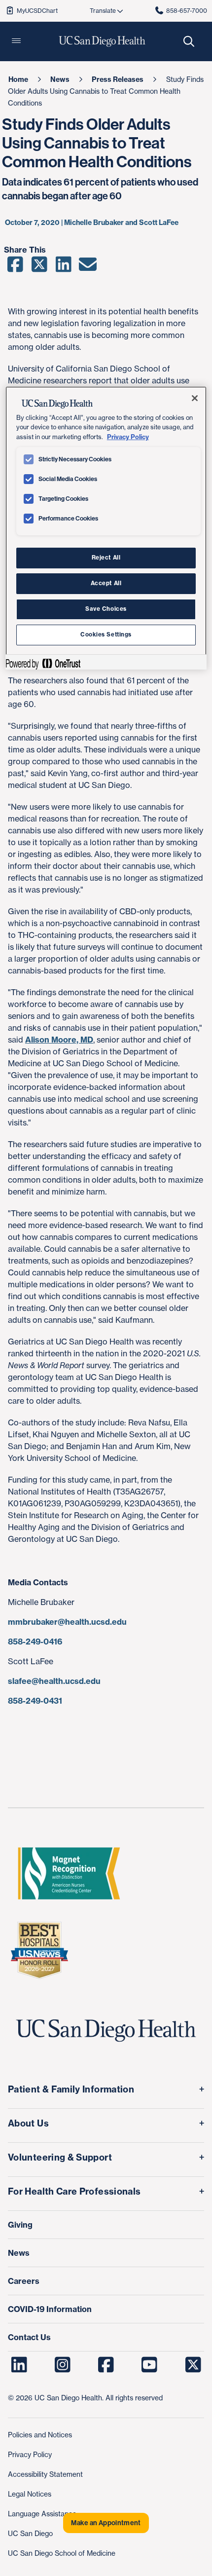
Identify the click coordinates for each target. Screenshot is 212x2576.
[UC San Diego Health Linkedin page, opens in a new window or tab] (19, 2365)
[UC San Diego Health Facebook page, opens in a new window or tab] (106, 2365)
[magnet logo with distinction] (69, 1873)
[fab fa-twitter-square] (193, 2365)
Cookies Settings (106, 635)
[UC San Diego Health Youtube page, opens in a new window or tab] (150, 2365)
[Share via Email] (88, 268)
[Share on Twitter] (39, 268)
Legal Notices (30, 2494)
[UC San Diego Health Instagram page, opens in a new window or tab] (62, 2365)
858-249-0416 (35, 1642)
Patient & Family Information (71, 2089)
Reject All (106, 558)
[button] (16, 41)
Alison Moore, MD (59, 1040)
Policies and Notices (40, 2435)
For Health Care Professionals (74, 2191)
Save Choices (106, 609)
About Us (28, 2123)
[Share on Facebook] (15, 268)
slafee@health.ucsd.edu (54, 1681)
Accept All (106, 583)
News (19, 2253)
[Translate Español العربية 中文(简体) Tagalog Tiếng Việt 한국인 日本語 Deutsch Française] (106, 11)
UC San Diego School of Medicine (62, 2553)
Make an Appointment (106, 2523)
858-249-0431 (35, 1701)
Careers (24, 2281)
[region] (106, 528)
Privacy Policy (30, 2454)
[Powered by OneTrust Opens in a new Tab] (43, 663)
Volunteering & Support (60, 2157)
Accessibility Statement (45, 2474)
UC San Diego (30, 2533)
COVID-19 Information (50, 2309)
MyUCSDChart (37, 11)
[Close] (195, 398)
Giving (20, 2225)
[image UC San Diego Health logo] (102, 41)
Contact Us (29, 2337)
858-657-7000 (187, 11)
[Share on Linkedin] (63, 268)
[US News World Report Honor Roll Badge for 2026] (39, 1950)
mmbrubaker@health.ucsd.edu (67, 1622)
